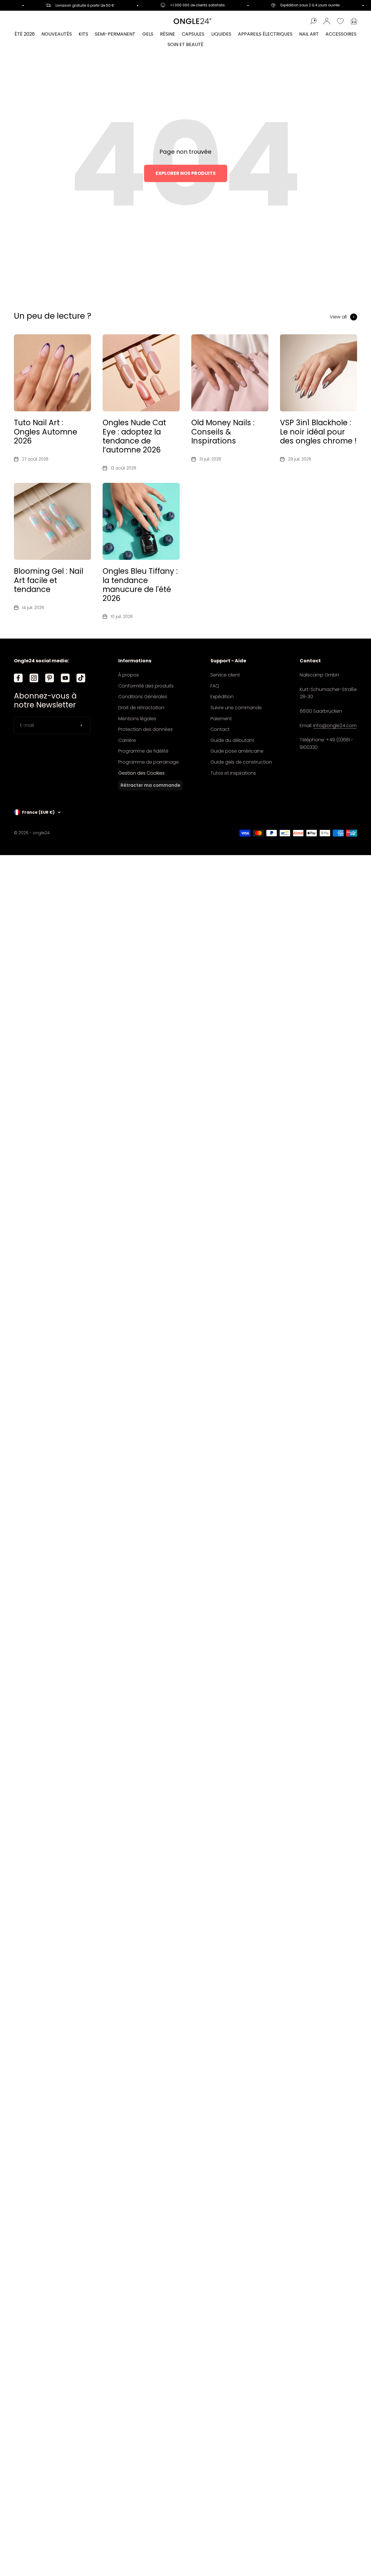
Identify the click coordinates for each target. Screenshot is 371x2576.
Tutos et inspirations (233, 773)
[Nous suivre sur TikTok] (81, 678)
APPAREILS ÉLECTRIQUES (265, 34)
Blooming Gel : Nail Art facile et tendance (49, 580)
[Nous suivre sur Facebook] (18, 678)
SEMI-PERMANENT (115, 34)
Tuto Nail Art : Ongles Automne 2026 (46, 432)
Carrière (127, 740)
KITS (83, 34)
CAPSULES (193, 34)
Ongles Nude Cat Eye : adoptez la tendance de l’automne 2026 (134, 436)
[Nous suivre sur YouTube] (65, 678)
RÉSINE (168, 34)
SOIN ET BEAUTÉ (185, 44)
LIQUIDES (221, 34)
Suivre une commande (236, 708)
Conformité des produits (146, 686)
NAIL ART (309, 34)
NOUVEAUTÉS (57, 34)
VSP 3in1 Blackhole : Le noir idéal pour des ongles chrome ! (318, 432)
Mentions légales (137, 719)
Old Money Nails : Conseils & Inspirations (223, 432)
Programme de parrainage (149, 762)
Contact (220, 729)
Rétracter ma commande (150, 785)
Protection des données (146, 729)
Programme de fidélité (143, 751)
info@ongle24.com (335, 726)
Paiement (221, 719)
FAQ (215, 686)
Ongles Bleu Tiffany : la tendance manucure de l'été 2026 (140, 585)
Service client (225, 675)
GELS (148, 34)
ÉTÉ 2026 (25, 34)
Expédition (222, 697)
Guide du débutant (232, 740)
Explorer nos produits (186, 173)
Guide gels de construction (241, 762)
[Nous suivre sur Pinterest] (50, 678)
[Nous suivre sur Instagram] (34, 678)
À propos (129, 675)
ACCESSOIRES (341, 34)
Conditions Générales (143, 697)
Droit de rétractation (141, 708)
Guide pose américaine (237, 751)
